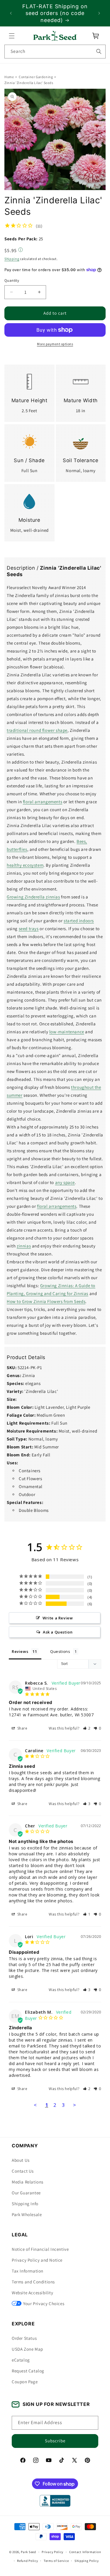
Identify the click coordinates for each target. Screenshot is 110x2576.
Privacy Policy (53, 2552)
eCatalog (21, 2360)
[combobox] (55, 52)
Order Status (24, 2338)
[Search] (99, 51)
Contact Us (23, 2171)
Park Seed (28, 2552)
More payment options (55, 344)
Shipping (12, 259)
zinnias (24, 1246)
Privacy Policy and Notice (37, 2260)
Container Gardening (36, 77)
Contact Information (85, 2552)
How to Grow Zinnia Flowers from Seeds (46, 1301)
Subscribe (55, 2441)
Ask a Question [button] (58, 1632)
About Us (21, 2160)
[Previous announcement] (11, 13)
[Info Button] (21, 250)
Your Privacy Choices (44, 2304)
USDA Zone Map (27, 2349)
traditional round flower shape (37, 730)
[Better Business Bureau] (55, 2501)
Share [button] (22, 1728)
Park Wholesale (27, 2214)
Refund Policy (27, 2561)
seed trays (29, 929)
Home (9, 77)
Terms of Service (56, 2561)
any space (65, 1182)
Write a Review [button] (58, 1618)
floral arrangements (43, 802)
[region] (55, 13)
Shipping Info (25, 2204)
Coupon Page (25, 2382)
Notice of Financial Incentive (40, 2249)
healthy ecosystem (25, 865)
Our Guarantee (26, 2193)
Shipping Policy (87, 2561)
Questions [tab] (60, 1651)
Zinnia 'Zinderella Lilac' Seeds (29, 83)
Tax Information (28, 2271)
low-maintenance (67, 1032)
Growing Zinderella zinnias (33, 897)
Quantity (12, 281)
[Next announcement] (99, 13)
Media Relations (28, 2182)
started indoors (79, 921)
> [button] (75, 2105)
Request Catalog (28, 2371)
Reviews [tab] (20, 1651)
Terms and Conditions (33, 2282)
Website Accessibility (33, 2293)
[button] (12, 36)
